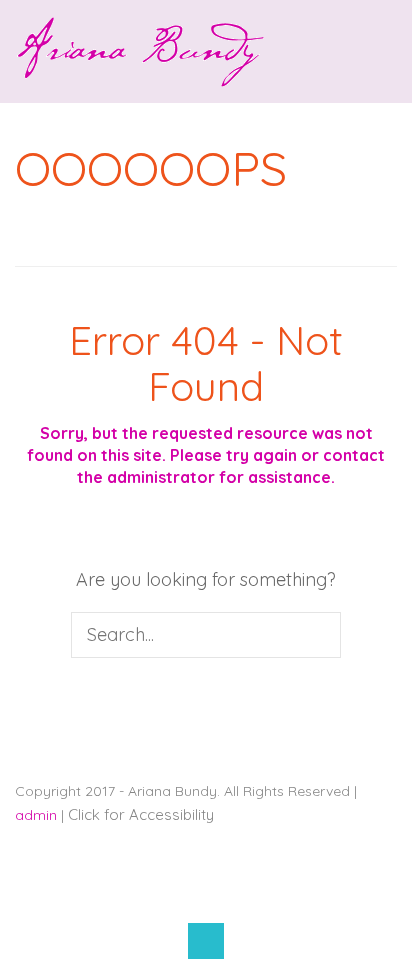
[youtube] (233, 894)
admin (36, 815)
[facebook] (125, 894)
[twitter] (179, 894)
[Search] (321, 635)
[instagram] (287, 894)
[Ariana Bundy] (140, 74)
